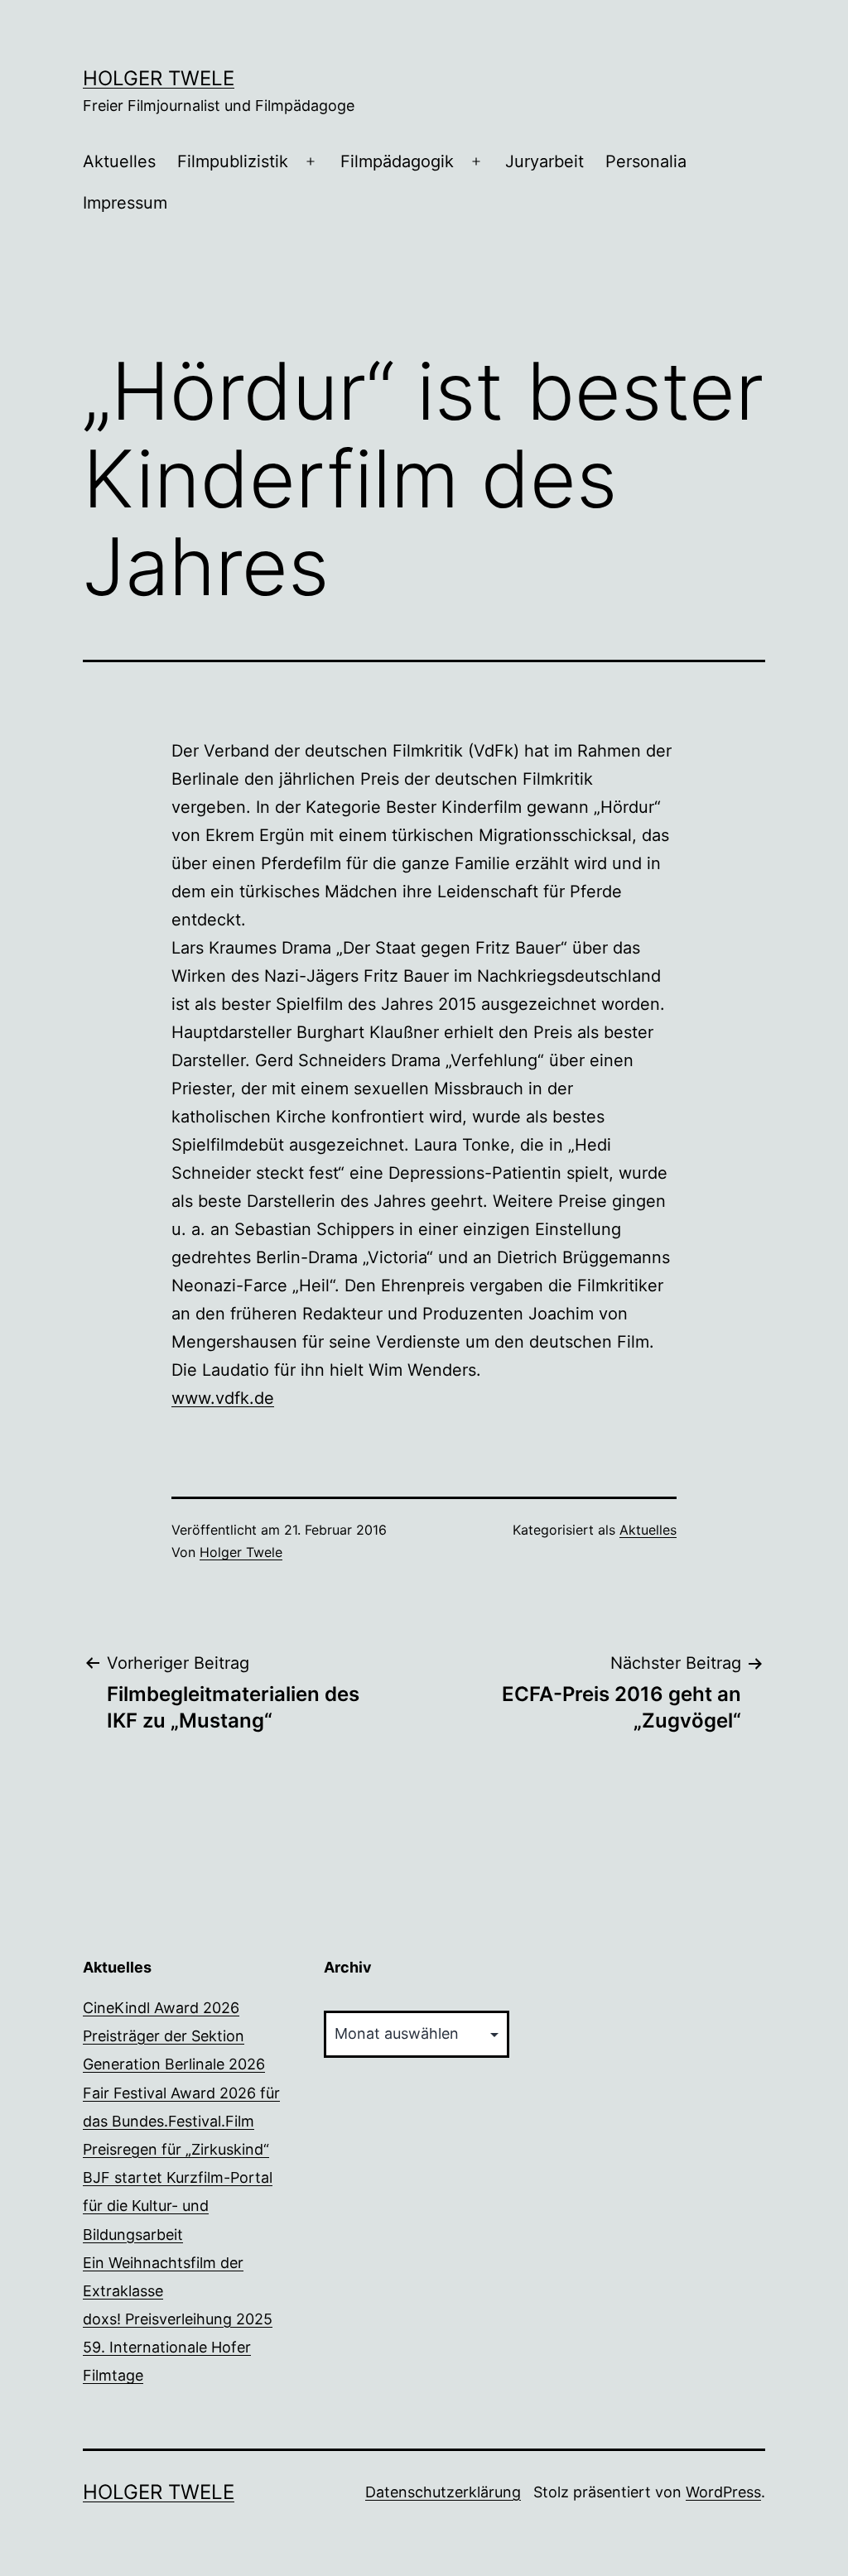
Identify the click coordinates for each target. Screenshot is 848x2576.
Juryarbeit (544, 161)
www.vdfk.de (223, 1398)
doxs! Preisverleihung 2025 (178, 2319)
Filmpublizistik (233, 161)
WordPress (723, 2492)
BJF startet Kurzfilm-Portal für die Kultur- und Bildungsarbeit (178, 2206)
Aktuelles (119, 161)
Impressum (125, 203)
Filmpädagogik (397, 161)
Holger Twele (159, 78)
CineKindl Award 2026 (161, 2008)
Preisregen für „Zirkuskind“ (176, 2149)
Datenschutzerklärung (443, 2492)
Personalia (646, 161)
